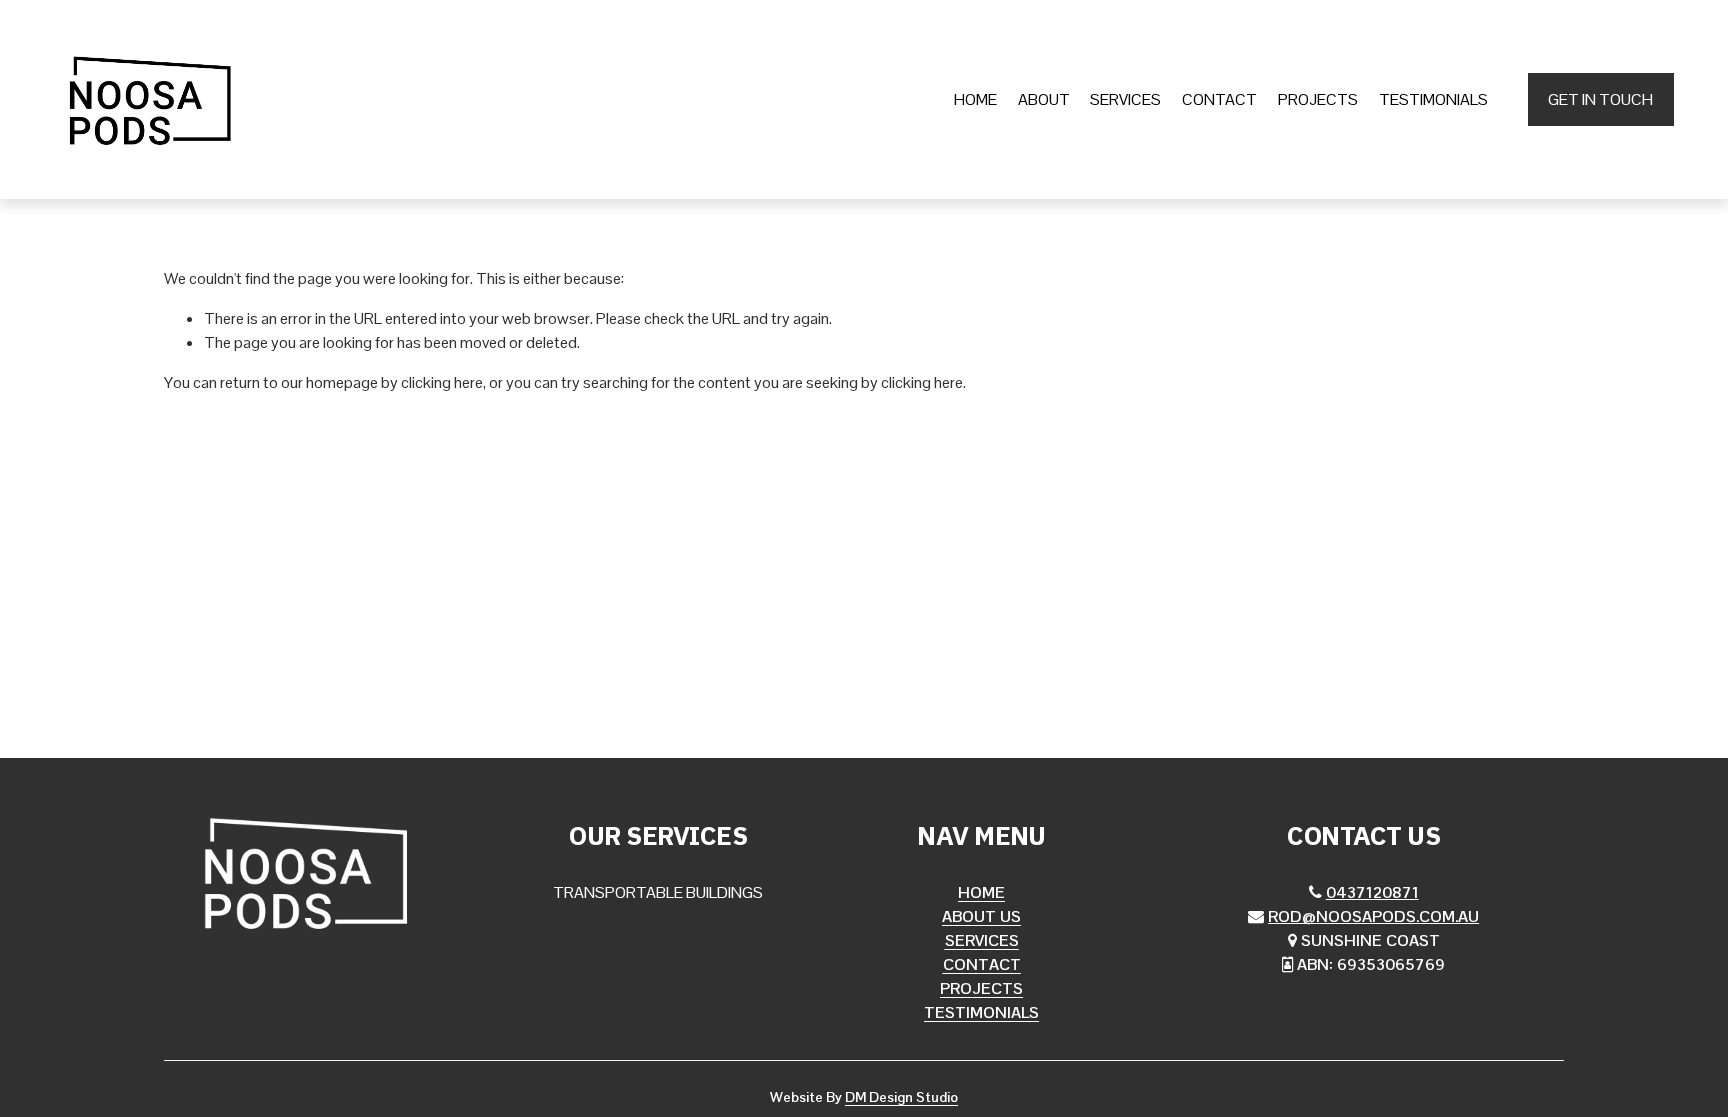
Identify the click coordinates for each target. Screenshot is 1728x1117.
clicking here (442, 382)
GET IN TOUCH (1600, 99)
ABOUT (1044, 99)
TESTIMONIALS (1433, 99)
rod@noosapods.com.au (1373, 916)
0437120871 (1372, 892)
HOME (975, 99)
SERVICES (1125, 99)
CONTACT (1219, 99)
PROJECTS (1318, 99)
